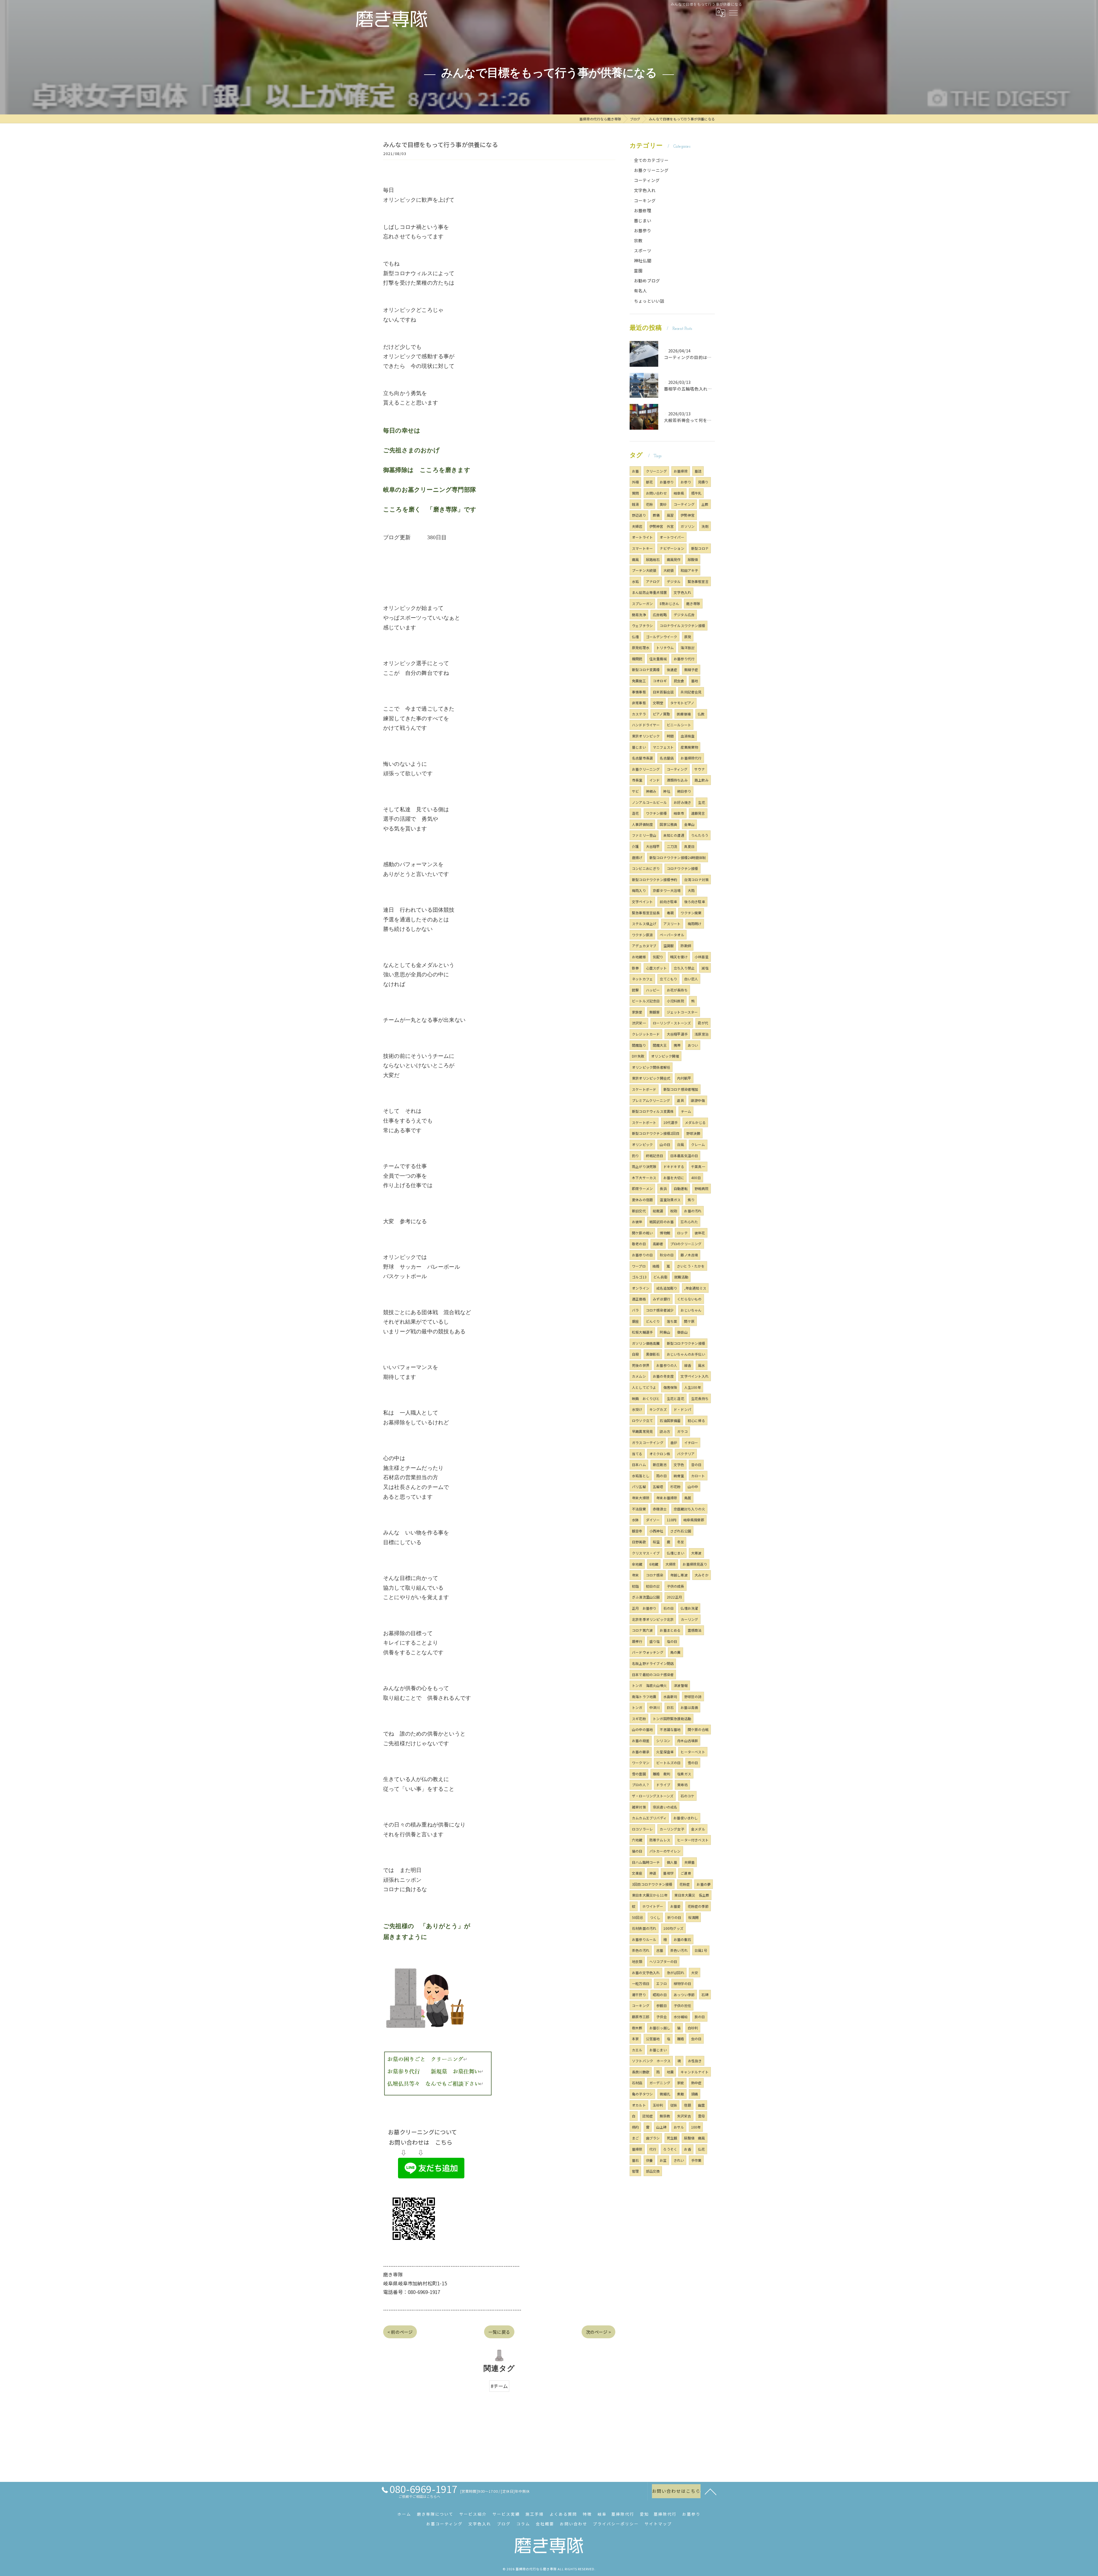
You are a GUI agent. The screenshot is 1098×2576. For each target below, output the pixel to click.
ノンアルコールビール (649, 802)
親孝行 (637, 1641)
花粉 (649, 504)
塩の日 (672, 1641)
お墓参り (643, 230)
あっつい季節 (684, 1995)
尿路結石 (653, 559)
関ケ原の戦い (642, 1233)
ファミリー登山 (644, 835)
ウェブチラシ (642, 625)
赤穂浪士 (660, 1509)
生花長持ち (700, 1398)
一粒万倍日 (641, 1983)
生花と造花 (676, 1398)
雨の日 (662, 1476)
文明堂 (658, 703)
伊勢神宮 (688, 515)
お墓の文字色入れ (646, 1973)
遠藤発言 (698, 813)
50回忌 (637, 1917)
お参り (686, 482)
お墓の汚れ (693, 1211)
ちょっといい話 (649, 301)
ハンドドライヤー (646, 725)
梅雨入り (639, 890)
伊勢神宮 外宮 (662, 526)
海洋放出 (688, 648)
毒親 (670, 913)
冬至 (681, 1542)
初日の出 (653, 1586)
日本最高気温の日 (684, 1156)
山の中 (693, 1487)
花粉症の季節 (698, 1906)
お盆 (663, 2160)
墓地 (695, 681)
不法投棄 (639, 1509)
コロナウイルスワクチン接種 (682, 625)
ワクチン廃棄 (691, 913)
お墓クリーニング (651, 170)
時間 (670, 736)
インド (655, 780)
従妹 (674, 2105)
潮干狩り (639, 1995)
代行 (653, 2149)
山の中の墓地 (642, 1729)
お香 (687, 2149)
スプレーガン (642, 603)
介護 (635, 846)
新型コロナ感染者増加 (681, 1089)
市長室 (637, 780)
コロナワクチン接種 (683, 868)
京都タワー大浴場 (667, 890)
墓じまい (643, 220)
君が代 (703, 1023)
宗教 (638, 240)
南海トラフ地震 (644, 1696)
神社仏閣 (643, 260)
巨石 (670, 1707)
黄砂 (663, 504)
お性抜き (695, 2061)
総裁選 (658, 1211)
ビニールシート (679, 725)
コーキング (645, 200)
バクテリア (686, 1454)
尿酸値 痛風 (694, 2138)
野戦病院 (702, 1188)
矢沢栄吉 (684, 2116)
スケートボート (644, 1122)
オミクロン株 (660, 1454)
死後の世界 (641, 1365)
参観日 (662, 2005)
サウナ (700, 769)
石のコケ (688, 1796)
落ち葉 (672, 1321)
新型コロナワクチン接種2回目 (656, 1133)
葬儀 (656, 515)
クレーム (698, 1144)
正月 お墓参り (644, 1608)
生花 (701, 802)
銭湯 (635, 504)
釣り (635, 1156)
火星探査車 (665, 1752)
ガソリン (688, 526)
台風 (681, 1144)
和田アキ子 (689, 570)
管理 (635, 2171)
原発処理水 (641, 648)
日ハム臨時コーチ (646, 1862)
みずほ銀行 (662, 1299)
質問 (635, 493)
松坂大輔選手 (642, 1332)
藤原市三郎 (641, 2017)
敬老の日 (639, 1244)
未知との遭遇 (674, 835)
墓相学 (668, 1873)
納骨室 (679, 1476)
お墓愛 (676, 1906)
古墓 (660, 1950)
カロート (698, 1476)
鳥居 (688, 1498)
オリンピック (642, 1144)
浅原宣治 (702, 1034)
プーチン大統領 (644, 570)
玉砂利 (658, 2105)
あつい (693, 1045)
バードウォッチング (648, 1652)
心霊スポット (656, 968)
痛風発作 (674, 559)
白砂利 (693, 2028)
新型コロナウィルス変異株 (653, 1111)
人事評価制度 (642, 824)
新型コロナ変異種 (646, 670)
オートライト (642, 537)
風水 (701, 1365)
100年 (696, 2127)
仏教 (701, 714)
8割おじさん (669, 603)
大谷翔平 (653, 846)
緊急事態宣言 (698, 581)
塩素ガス (684, 1774)
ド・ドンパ (682, 1409)
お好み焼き (682, 802)
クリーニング (656, 471)
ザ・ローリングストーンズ (653, 1796)
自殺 (635, 1354)
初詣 (635, 1586)
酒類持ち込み (677, 780)
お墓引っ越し (660, 2028)
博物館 (665, 1233)
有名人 (640, 290)
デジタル (674, 581)
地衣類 (637, 1961)
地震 (670, 2072)
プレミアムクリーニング (651, 1100)
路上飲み (702, 780)
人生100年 (693, 1387)
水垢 (635, 581)
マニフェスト (663, 747)
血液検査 (688, 736)
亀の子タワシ (642, 2094)
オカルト (639, 2105)
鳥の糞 (676, 1652)
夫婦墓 (690, 1862)
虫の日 (696, 2039)
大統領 (669, 570)
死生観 (672, 2138)
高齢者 (658, 1244)
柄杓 (635, 2127)
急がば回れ (676, 1973)
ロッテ (682, 1233)
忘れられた (689, 1222)
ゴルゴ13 (639, 1277)
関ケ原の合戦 (698, 1729)
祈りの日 (674, 1917)
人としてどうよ (644, 1387)
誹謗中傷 (698, 1100)
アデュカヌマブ (644, 946)
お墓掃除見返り (695, 1564)
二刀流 (672, 846)
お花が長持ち (677, 990)
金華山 (690, 824)
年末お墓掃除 (667, 1498)
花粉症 (685, 1884)
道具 (680, 1100)
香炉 (674, 1442)
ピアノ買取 (661, 714)
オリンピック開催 (665, 1056)
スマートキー (642, 548)
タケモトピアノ (682, 703)
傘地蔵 (637, 1564)
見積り (703, 482)
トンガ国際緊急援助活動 (672, 1719)
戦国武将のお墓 (662, 1222)
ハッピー (653, 990)
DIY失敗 (638, 1056)
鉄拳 (635, 968)
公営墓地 (653, 2039)
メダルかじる (695, 1122)
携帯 (677, 1045)
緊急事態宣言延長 (646, 913)
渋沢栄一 (639, 1023)
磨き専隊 (693, 603)
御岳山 (682, 1332)
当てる (637, 1454)
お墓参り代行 (684, 659)
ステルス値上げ (644, 924)
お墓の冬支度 (663, 1376)
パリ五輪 (639, 1487)
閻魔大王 (660, 1045)
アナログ (653, 581)
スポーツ (643, 250)
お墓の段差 (641, 1741)
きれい (679, 2160)
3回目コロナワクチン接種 (652, 1884)
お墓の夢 (704, 1884)
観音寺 (637, 1531)
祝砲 (674, 1211)
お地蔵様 (639, 957)
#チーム (499, 2386)
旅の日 (700, 2017)
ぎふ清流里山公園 (646, 1597)
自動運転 (681, 1188)
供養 (649, 2160)
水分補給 (681, 2017)
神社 (667, 791)
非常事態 (639, 703)
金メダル (698, 1829)
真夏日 (689, 846)
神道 (653, 1873)
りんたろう (700, 835)
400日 (696, 1178)
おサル (679, 2127)
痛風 (635, 559)
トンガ (637, 1707)
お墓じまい (658, 2050)
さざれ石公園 (681, 1531)
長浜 (663, 1188)
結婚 (656, 1266)
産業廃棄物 (689, 747)
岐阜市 (679, 813)
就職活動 (681, 1277)
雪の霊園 (639, 1774)
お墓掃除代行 (691, 758)
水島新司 (670, 1696)
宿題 (687, 2105)
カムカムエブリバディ (649, 1818)
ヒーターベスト (693, 1752)
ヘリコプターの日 (663, 1961)
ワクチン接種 (656, 813)
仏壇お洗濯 (689, 1608)
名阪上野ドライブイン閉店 (653, 1663)
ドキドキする (674, 1166)
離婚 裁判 (662, 1774)
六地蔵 (637, 1840)
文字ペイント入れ (695, 1376)
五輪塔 (658, 1487)
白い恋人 (691, 979)
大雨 (691, 890)
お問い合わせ (656, 493)
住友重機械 (658, 659)
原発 (688, 637)
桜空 (656, 1542)
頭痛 (695, 2094)
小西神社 (656, 1531)
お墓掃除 (681, 471)
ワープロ (639, 1266)
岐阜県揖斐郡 (694, 1520)
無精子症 (691, 670)
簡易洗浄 (639, 615)
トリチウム (665, 648)
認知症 (648, 2116)
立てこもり (668, 979)
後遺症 (672, 670)
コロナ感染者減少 (660, 1310)
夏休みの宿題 (642, 1200)
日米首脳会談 (663, 692)
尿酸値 (693, 559)
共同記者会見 (691, 692)
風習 (670, 515)
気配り (658, 957)
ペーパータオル (672, 935)
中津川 (655, 1707)
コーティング (647, 180)
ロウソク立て (642, 1420)
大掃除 (671, 1564)
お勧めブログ (647, 280)
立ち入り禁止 (684, 968)
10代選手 (671, 1122)
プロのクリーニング (686, 1244)
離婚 (681, 2039)
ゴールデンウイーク (662, 637)
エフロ (662, 1983)
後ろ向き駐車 (695, 902)
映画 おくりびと (646, 1398)
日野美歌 (639, 1542)
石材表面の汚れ (644, 1928)
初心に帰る (696, 1420)
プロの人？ (641, 1785)
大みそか (702, 1575)
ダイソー (653, 1520)
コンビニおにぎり (646, 868)
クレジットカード (646, 1034)
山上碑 (662, 2127)
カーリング (690, 1619)
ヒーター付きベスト (693, 1840)
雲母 (701, 2116)
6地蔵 (654, 1564)
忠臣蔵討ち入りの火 (689, 1509)
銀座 (635, 1321)
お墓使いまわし (686, 1818)
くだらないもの (689, 1299)
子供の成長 (676, 1586)
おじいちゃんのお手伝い (686, 1354)
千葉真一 (698, 1166)
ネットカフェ (642, 979)
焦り (691, 1200)
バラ (635, 1310)
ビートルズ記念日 (646, 1001)
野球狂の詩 (693, 1696)
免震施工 (639, 681)
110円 (672, 1520)
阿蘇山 (665, 1332)
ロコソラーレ (642, 1829)
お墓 (635, 471)
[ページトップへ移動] (711, 2491)
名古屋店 (667, 758)
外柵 (635, 482)
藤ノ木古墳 (689, 1255)
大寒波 (696, 1553)
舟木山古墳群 (688, 1741)
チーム (686, 1111)
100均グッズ (673, 1928)
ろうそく (670, 2149)
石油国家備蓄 (670, 1420)
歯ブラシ (653, 2138)
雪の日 (693, 1763)
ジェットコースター (682, 1012)
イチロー (691, 1442)
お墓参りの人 (667, 1365)
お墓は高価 (689, 1707)
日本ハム (639, 1465)
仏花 (701, 2149)
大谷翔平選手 (677, 1034)
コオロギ (660, 681)
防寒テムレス (660, 1840)
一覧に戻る (499, 2332)
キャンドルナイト (695, 2072)
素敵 (681, 2094)
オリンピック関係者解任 (651, 1067)
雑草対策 (639, 1807)
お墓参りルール (644, 1939)
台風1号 (701, 1950)
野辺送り (639, 515)
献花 (649, 482)
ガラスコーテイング (648, 1442)
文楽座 (637, 1873)
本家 (635, 2039)
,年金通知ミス (695, 1288)
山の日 (665, 1144)
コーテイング (684, 504)
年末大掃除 (641, 1498)
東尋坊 (682, 1785)
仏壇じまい (676, 1553)
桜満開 (694, 1917)
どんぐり (653, 1321)
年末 (635, 1575)
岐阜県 (679, 493)
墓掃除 (637, 2149)
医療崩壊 (684, 714)
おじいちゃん (691, 1310)
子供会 (662, 2017)
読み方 (665, 1431)
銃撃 (635, 990)
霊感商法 (695, 1630)
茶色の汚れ (641, 1950)
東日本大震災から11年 (650, 1895)
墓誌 (698, 471)
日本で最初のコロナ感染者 (653, 1674)
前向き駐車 (668, 902)
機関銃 (637, 659)
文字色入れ (645, 190)
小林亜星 (702, 957)
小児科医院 (676, 1001)
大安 (695, 1973)
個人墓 (672, 1862)
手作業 (696, 2160)
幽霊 (701, 2105)
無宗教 (665, 2116)
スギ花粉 (639, 1719)
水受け (637, 1409)
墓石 (635, 2160)
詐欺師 (686, 946)
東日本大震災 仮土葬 (692, 1895)
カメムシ (639, 1376)
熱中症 (696, 2083)
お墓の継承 (641, 1752)
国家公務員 (668, 824)
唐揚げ (637, 857)
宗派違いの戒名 (665, 1807)
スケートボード (644, 1089)
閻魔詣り (639, 1045)
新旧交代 (639, 1211)
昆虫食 (679, 681)
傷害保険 (670, 1387)
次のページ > (598, 2332)
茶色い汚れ (679, 1950)
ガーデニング (660, 2083)
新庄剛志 (660, 1465)
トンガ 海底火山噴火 (649, 1685)
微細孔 (665, 2094)
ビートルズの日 (668, 1763)
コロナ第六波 (642, 1630)
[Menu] (733, 12)
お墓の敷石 (682, 1939)
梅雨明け (695, 924)
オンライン (641, 1288)
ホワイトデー (653, 1906)
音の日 (696, 1465)
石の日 (669, 1608)
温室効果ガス (670, 1200)
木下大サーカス (644, 1178)
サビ (635, 791)
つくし (655, 1917)
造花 (635, 813)
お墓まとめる (670, 1630)
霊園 (638, 270)
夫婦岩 (637, 526)
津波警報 (681, 1685)
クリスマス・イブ (646, 1553)
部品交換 (653, 2171)
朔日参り (684, 791)
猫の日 (637, 1851)
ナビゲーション (672, 548)
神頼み (651, 791)
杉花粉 (676, 1487)
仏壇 (635, 637)
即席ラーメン (642, 1188)
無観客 (655, 1012)
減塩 (705, 968)
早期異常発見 (642, 1431)
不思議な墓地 (670, 1729)
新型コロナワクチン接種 (686, 1343)
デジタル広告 (684, 615)
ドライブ (663, 1785)
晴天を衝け (679, 957)
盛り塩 (655, 1641)
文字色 (679, 1465)
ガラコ (682, 1431)
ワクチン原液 (642, 935)
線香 (688, 1365)
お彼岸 (637, 1222)
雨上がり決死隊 (644, 1166)
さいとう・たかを (691, 1266)
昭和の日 (660, 1995)
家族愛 (637, 1012)
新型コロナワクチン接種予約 (655, 880)
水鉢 (635, 1520)
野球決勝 (693, 1133)
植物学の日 (682, 1983)
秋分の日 (667, 1255)
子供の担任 (682, 2005)
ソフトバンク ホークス (651, 2061)
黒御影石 (653, 1354)
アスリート (672, 924)
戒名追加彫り (667, 1288)
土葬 (705, 504)
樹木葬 (637, 2028)
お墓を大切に (674, 1178)
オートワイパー (672, 537)
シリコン (663, 1741)
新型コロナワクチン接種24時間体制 (678, 857)
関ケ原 (689, 1321)
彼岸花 (700, 1233)
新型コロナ (700, 548)
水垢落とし (641, 1476)
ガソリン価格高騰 (646, 1343)
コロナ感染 (655, 1575)
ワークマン (641, 1763)
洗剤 (705, 526)
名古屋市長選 (642, 758)
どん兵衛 (660, 1277)
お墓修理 (643, 210)
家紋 (681, 2083)
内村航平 (684, 1078)
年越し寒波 (679, 1575)
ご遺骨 (686, 1873)
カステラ (639, 714)
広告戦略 (660, 615)
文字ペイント (642, 902)
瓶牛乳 (696, 493)
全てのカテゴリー (651, 160)
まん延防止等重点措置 (649, 592)
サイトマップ (658, 2524)
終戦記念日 (655, 1156)
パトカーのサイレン (665, 1851)
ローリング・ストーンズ (672, 1023)
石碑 (705, 1995)
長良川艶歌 (641, 2072)
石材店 (637, 2083)
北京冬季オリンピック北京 (653, 1619)
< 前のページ (400, 2332)
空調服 (669, 946)
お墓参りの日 (642, 1255)
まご (635, 2138)
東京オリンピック (646, 736)
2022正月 (674, 1597)
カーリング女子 (672, 1829)
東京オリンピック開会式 (651, 1078)
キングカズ (658, 1409)
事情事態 (639, 692)
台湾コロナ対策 (696, 880)
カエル (637, 2050)
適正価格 (639, 1299)
